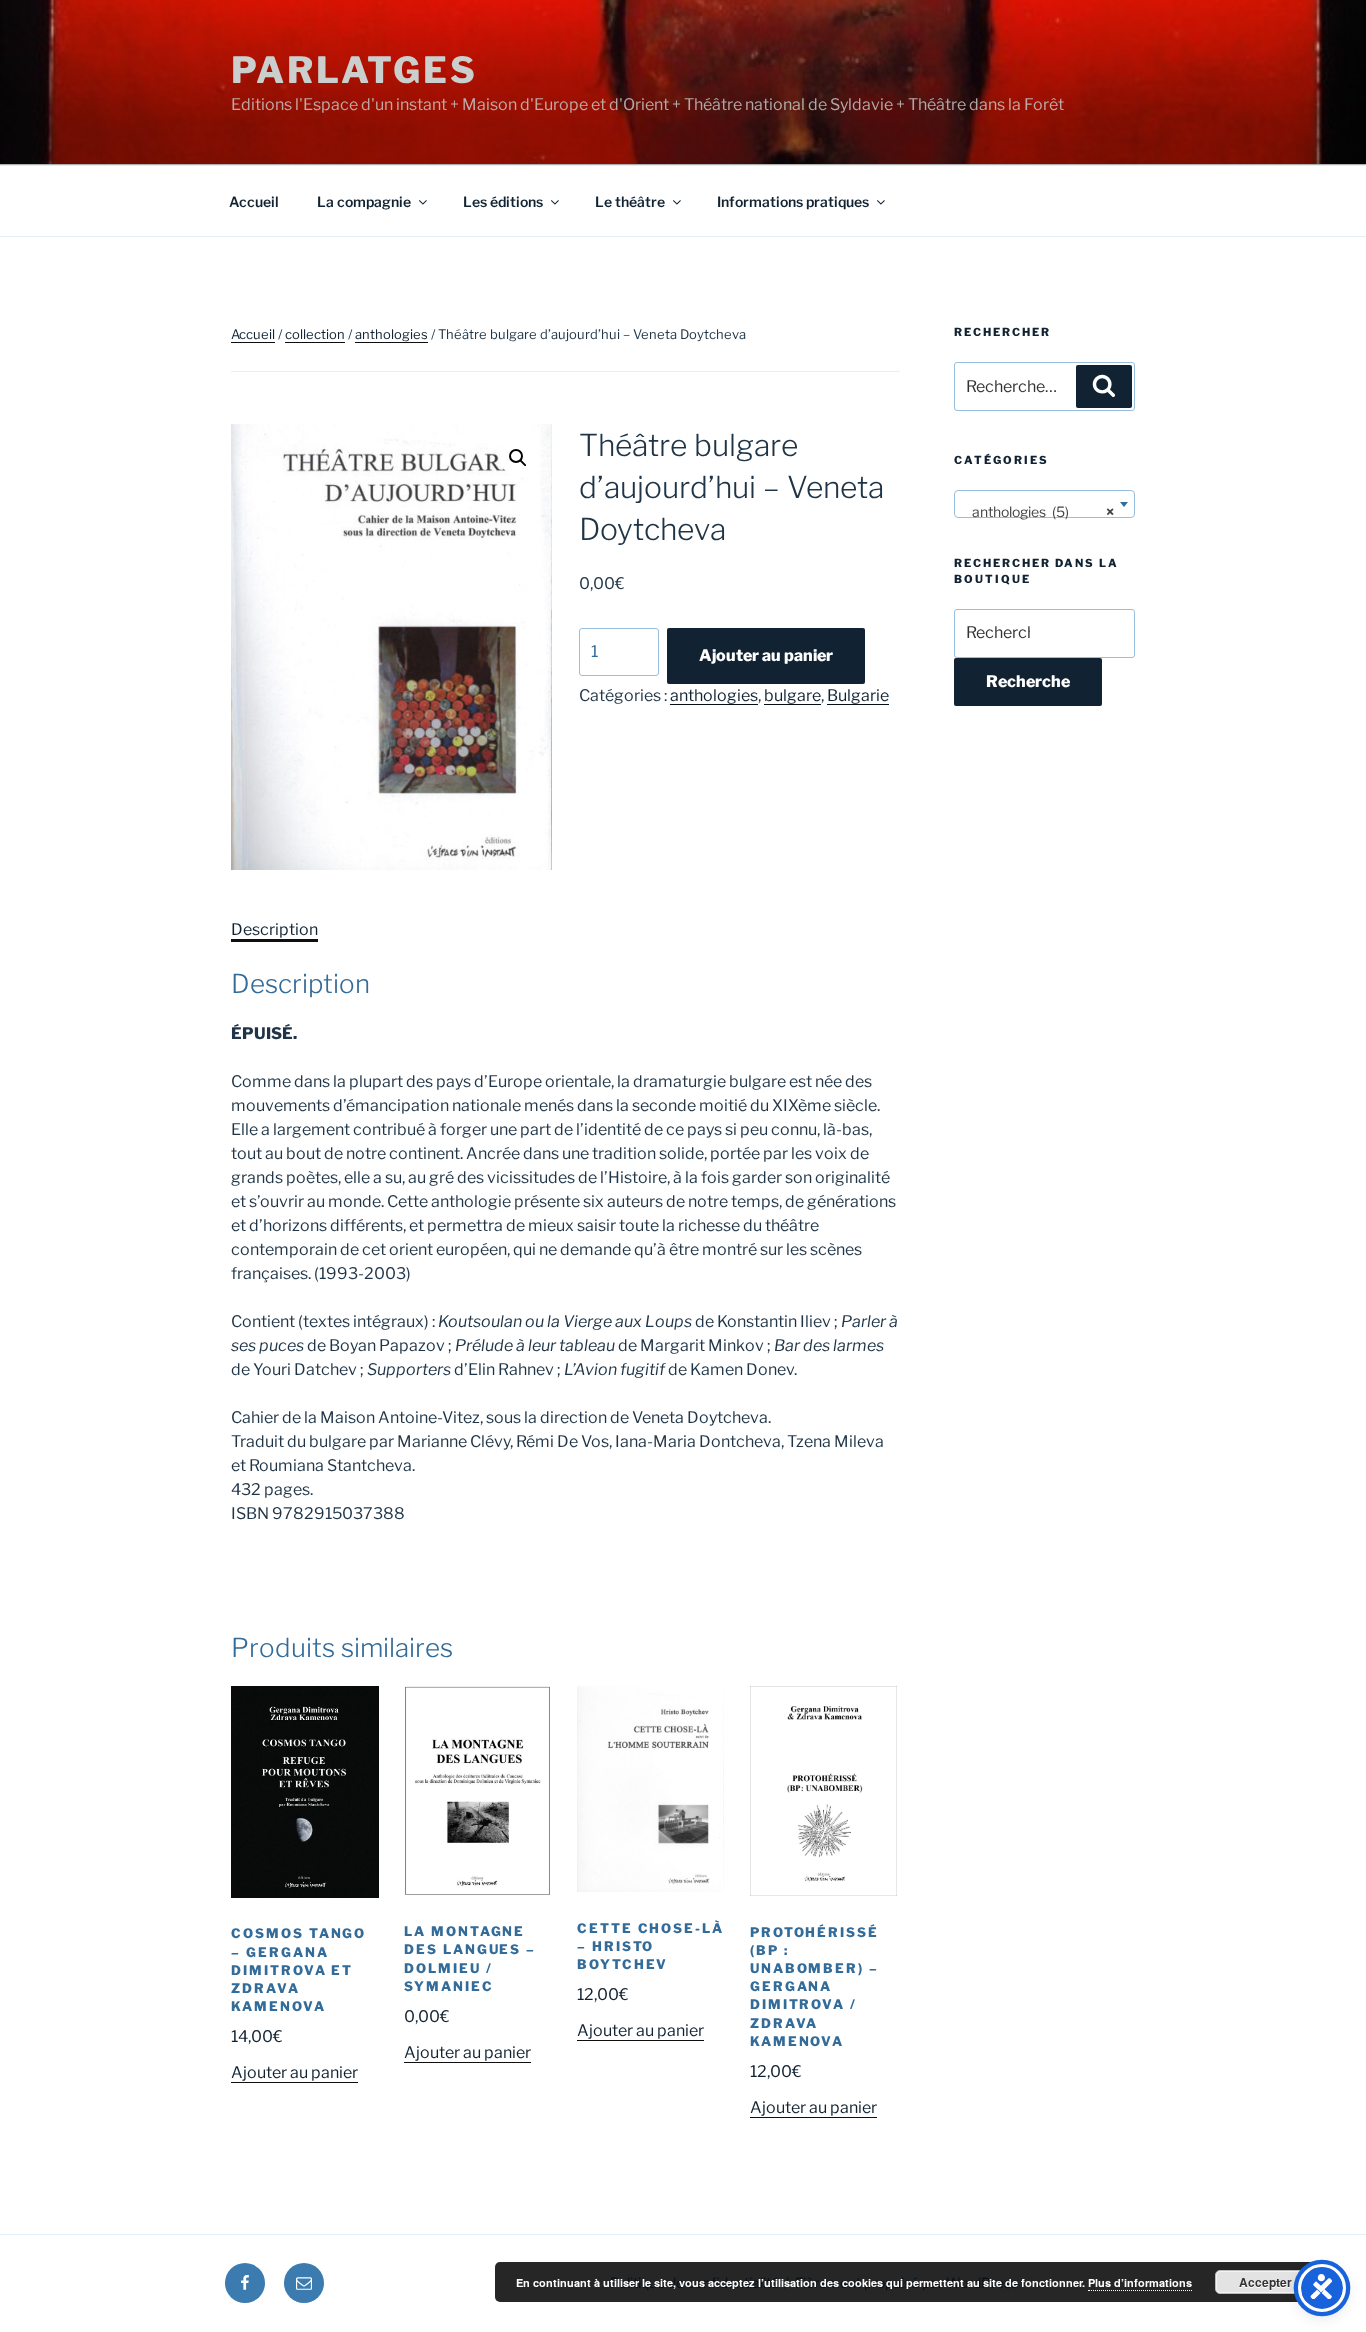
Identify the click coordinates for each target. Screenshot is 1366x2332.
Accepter (1265, 2282)
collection (315, 334)
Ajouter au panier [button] (294, 2072)
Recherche (1028, 681)
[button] (518, 458)
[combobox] (1044, 504)
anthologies (391, 334)
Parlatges (354, 70)
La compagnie (364, 201)
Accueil (254, 201)
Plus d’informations (1140, 2282)
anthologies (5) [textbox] (1038, 511)
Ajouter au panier (766, 655)
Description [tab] (274, 929)
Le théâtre (630, 201)
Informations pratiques (793, 201)
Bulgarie (858, 695)
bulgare (792, 695)
